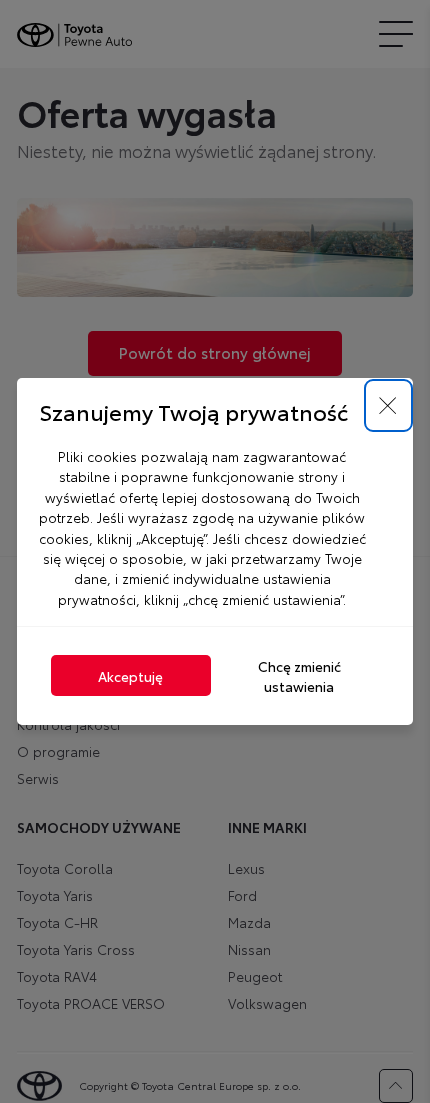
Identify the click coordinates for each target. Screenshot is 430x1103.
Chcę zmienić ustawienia (299, 676)
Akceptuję (130, 676)
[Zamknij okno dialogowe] (388, 406)
